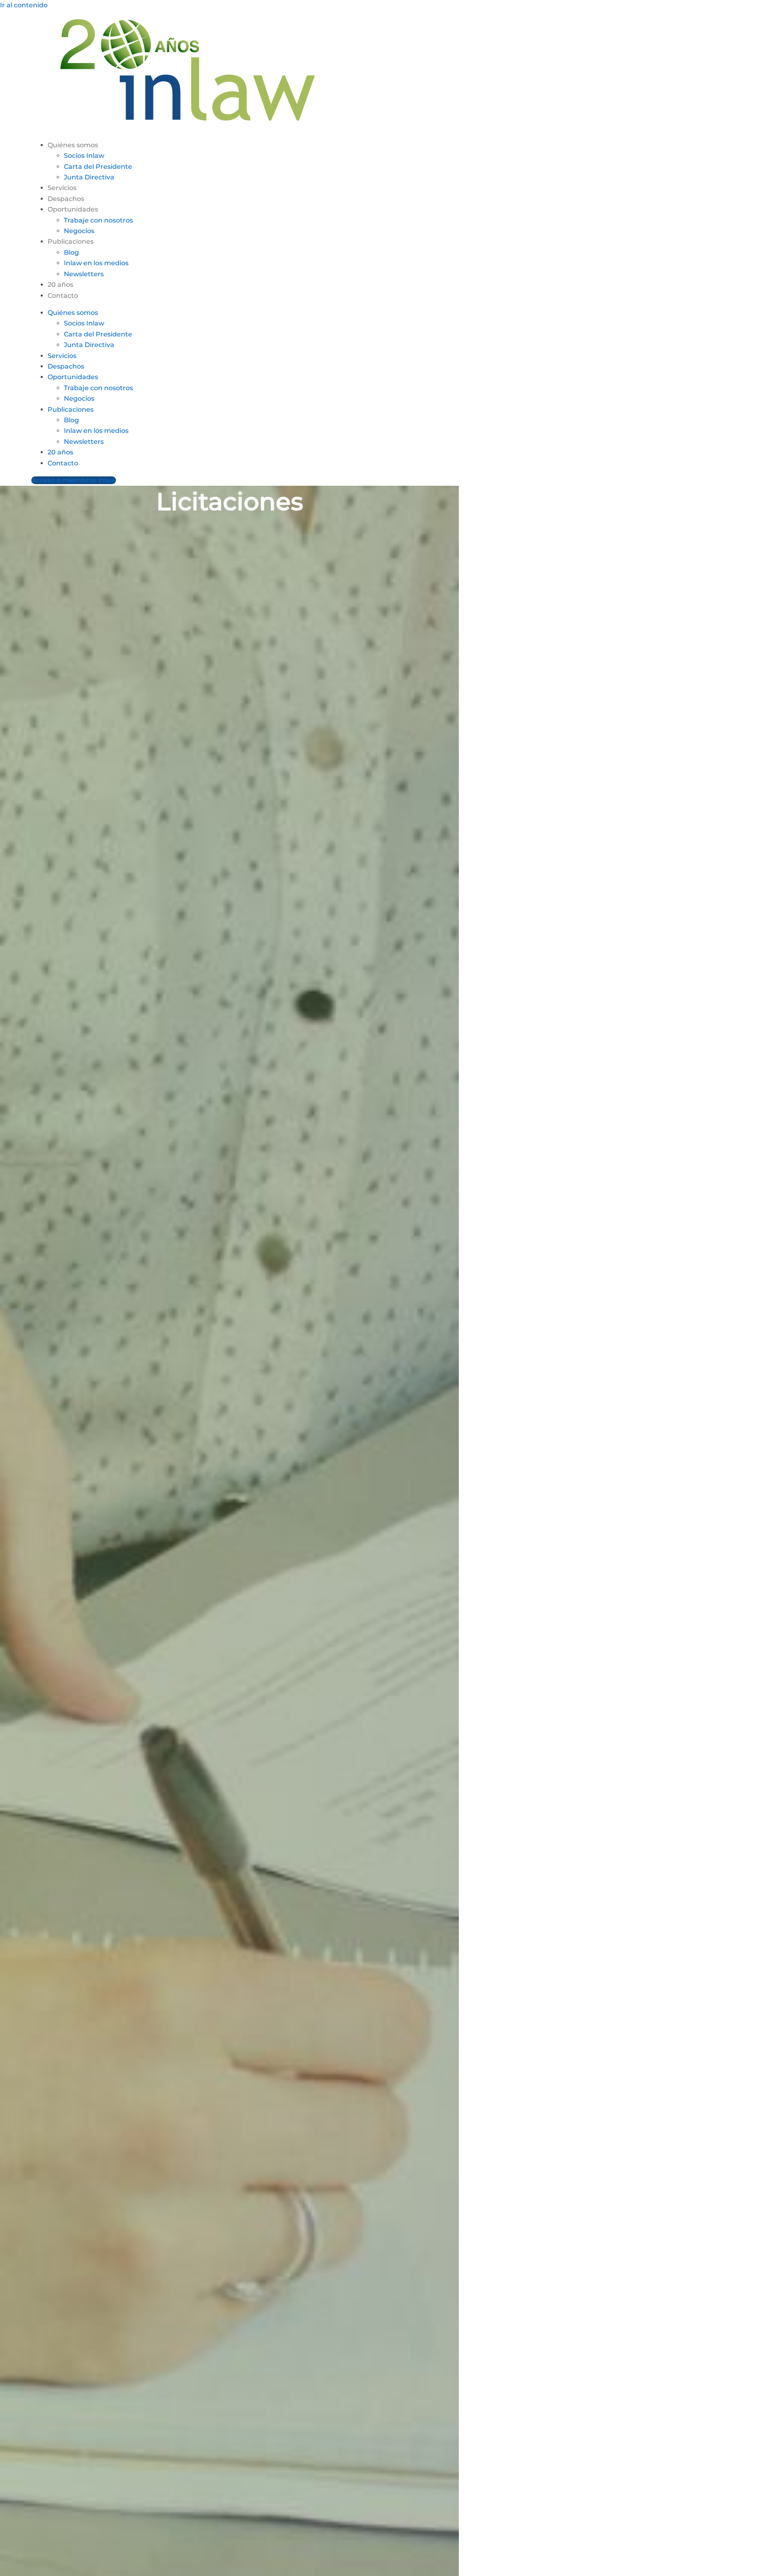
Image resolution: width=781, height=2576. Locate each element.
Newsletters (84, 274)
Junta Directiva (89, 177)
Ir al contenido (24, 5)
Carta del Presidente (98, 167)
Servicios (62, 188)
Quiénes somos (73, 145)
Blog (71, 252)
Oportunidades (73, 209)
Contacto (63, 296)
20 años (60, 285)
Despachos (66, 199)
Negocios (79, 231)
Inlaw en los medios (96, 263)
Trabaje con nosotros (98, 220)
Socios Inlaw (84, 156)
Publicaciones (71, 241)
